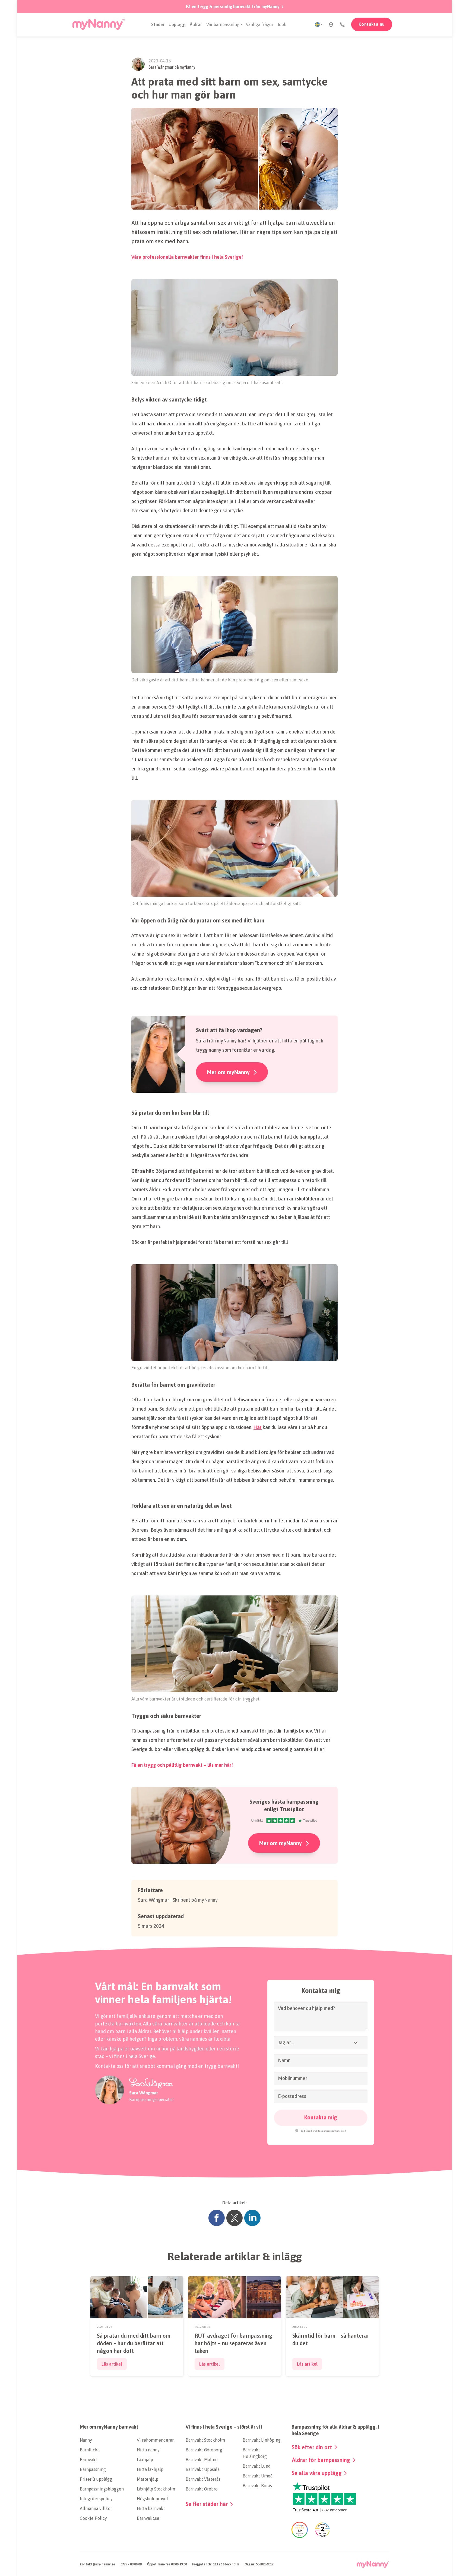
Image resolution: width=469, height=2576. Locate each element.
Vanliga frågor (260, 24)
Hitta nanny (148, 2450)
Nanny (86, 2440)
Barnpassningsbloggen (102, 2489)
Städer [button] (158, 24)
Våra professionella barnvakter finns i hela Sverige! (187, 257)
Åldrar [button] (196, 24)
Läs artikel (112, 2364)
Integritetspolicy (96, 2499)
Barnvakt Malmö (202, 2460)
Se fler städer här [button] (207, 2504)
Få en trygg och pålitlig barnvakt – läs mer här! (182, 1765)
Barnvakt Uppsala (203, 2469)
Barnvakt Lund (257, 2466)
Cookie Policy (93, 2518)
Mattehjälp (148, 2479)
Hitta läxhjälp (150, 2469)
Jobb (282, 24)
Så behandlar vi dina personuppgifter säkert (323, 2131)
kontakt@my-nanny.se (97, 2564)
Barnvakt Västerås (203, 2479)
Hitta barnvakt (151, 2508)
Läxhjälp (145, 2460)
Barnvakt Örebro (202, 2489)
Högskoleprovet (153, 2499)
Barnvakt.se (148, 2518)
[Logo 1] (99, 24)
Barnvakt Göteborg (204, 2450)
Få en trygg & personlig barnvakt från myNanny (233, 7)
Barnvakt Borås (257, 2486)
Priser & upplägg (96, 2479)
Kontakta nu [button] (372, 24)
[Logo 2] (373, 2564)
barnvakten (128, 2024)
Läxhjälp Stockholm (156, 2489)
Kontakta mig (321, 2117)
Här (258, 1427)
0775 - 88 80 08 (131, 2564)
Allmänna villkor (96, 2508)
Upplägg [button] (177, 24)
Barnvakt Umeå (258, 2476)
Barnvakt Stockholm (205, 2440)
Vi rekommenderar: (156, 2440)
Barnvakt (88, 2460)
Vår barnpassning (223, 24)
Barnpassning (93, 2469)
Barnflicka (90, 2450)
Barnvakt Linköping (262, 2440)
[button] (331, 24)
